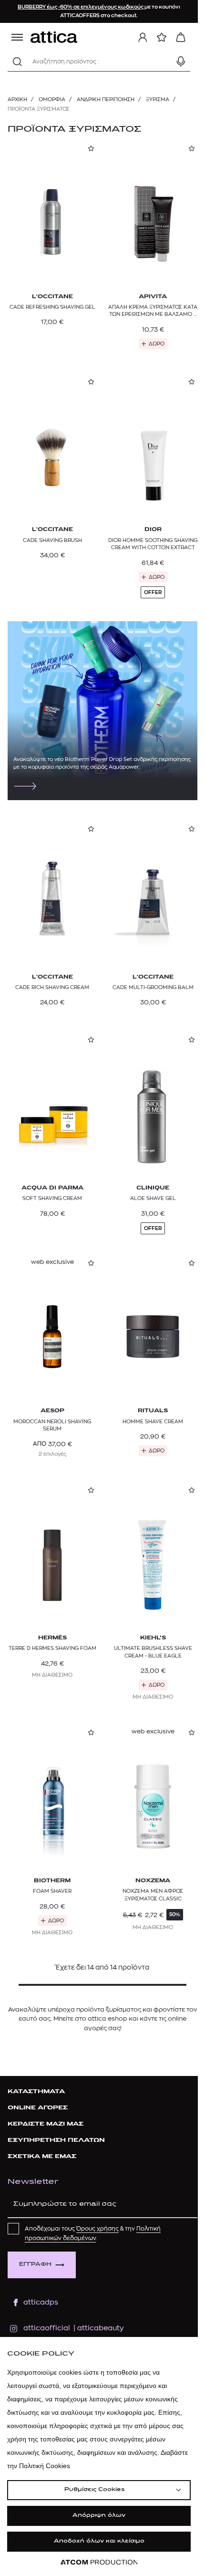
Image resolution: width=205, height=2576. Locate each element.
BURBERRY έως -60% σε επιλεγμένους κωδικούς (81, 7)
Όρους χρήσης (97, 2229)
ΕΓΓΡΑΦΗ (35, 2265)
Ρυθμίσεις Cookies (94, 2490)
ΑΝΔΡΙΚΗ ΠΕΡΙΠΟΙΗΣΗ (106, 99)
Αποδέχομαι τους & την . (93, 2233)
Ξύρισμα (158, 99)
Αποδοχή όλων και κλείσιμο (99, 2541)
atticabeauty (97, 2328)
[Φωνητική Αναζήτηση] (181, 62)
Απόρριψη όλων (99, 2516)
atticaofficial (47, 2328)
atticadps (41, 2302)
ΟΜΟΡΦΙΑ (52, 99)
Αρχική (17, 99)
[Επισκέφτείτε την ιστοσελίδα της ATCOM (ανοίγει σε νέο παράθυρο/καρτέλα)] (99, 2562)
